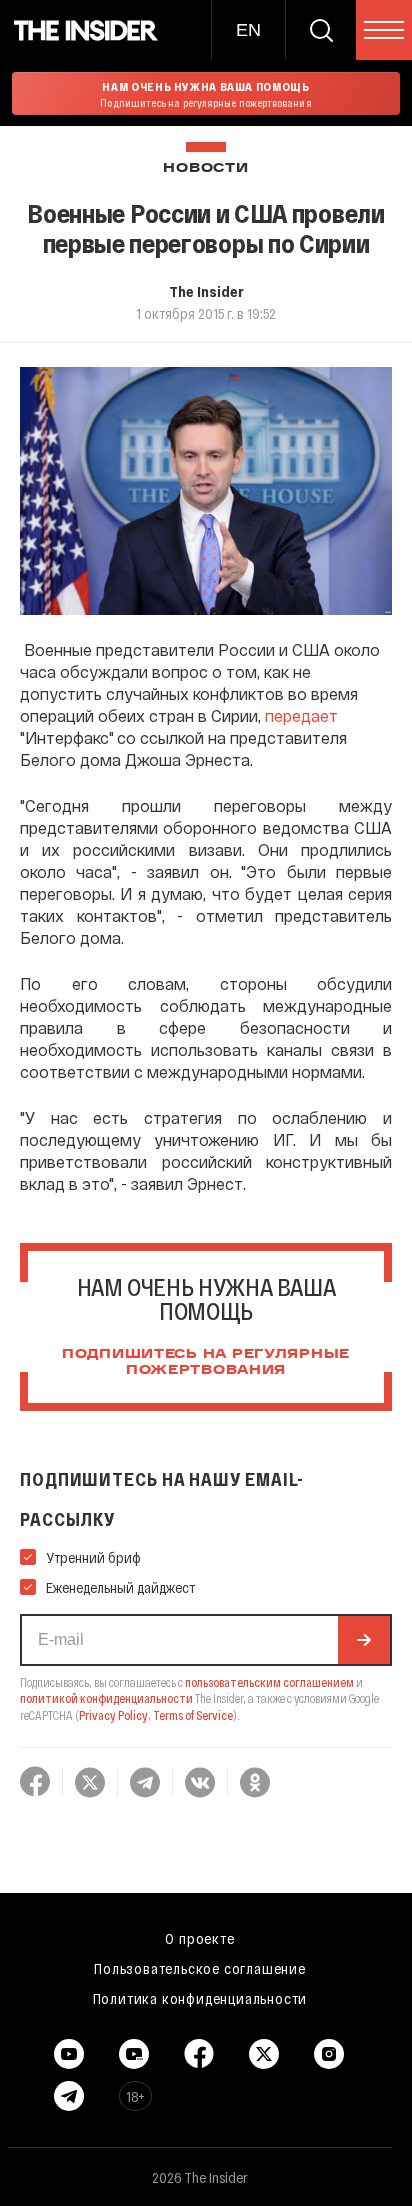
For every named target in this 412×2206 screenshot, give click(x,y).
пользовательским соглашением (269, 1682)
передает (301, 715)
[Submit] (364, 1640)
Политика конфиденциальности (200, 1998)
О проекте (199, 1938)
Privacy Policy (113, 1715)
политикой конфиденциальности (106, 1698)
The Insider (206, 291)
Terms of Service (193, 1715)
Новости (205, 168)
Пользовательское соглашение (200, 1968)
